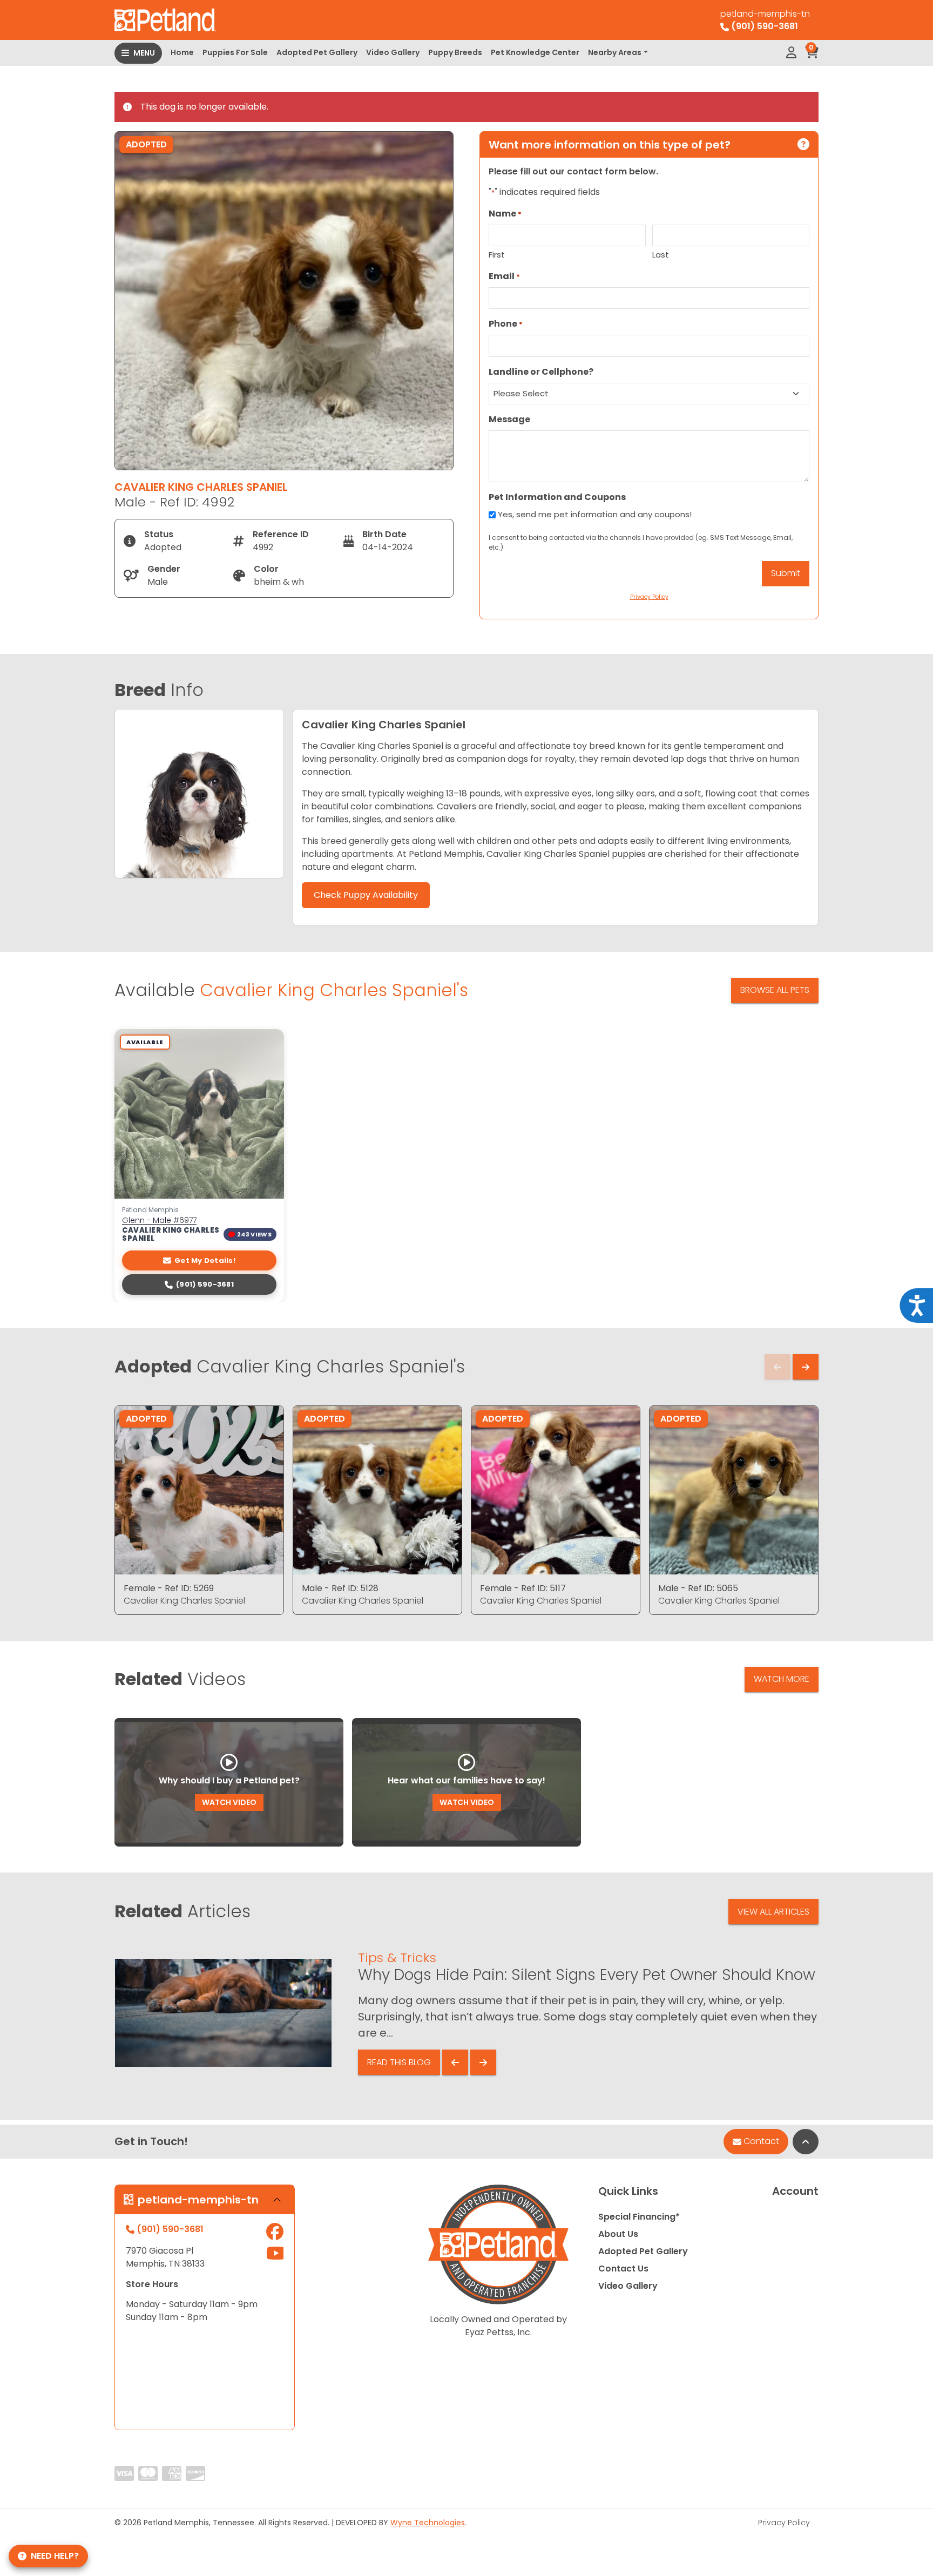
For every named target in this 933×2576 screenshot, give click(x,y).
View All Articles (773, 1912)
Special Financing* (639, 2217)
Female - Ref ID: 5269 (169, 1588)
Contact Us (623, 2269)
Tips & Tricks (397, 1958)
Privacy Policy (784, 2523)
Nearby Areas (615, 52)
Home (182, 52)
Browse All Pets (775, 990)
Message (509, 419)
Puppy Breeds (455, 52)
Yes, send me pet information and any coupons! (595, 514)
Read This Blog (399, 2062)
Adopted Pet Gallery (317, 52)
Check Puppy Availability (366, 895)
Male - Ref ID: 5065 (698, 1588)
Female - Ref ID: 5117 (523, 1588)
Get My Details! (205, 1260)
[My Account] (791, 53)
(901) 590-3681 (205, 1284)
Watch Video (229, 1802)
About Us (618, 2234)
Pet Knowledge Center (535, 52)
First (497, 255)
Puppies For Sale (235, 52)
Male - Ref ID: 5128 (340, 1588)
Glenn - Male (159, 1221)
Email (504, 276)
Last (661, 255)
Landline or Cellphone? (541, 372)
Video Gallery (393, 52)
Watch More (782, 1679)
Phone (506, 324)
